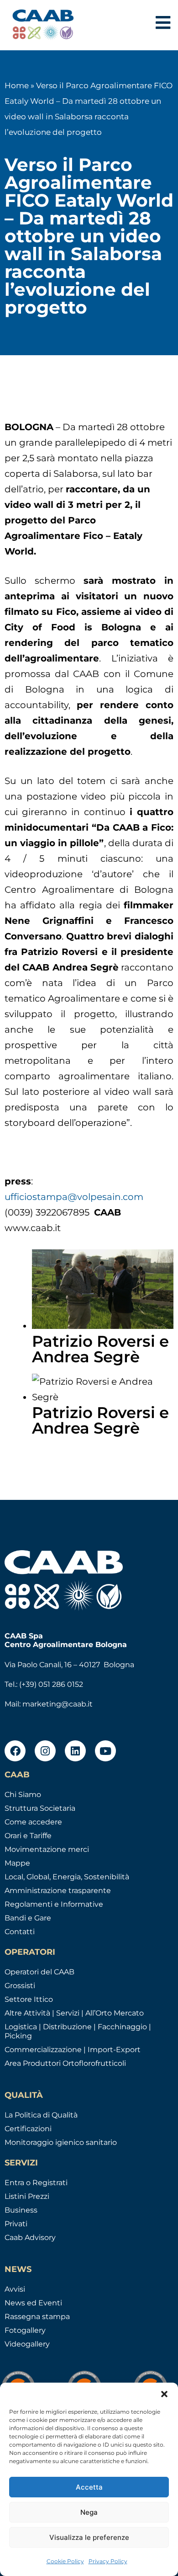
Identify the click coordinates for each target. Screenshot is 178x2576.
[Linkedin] (75, 1751)
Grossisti (20, 1986)
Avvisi (15, 2289)
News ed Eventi (33, 2303)
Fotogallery (25, 2330)
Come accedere (33, 1822)
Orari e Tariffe (28, 1836)
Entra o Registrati (36, 2183)
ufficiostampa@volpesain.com (74, 1197)
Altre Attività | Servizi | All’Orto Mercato (74, 2013)
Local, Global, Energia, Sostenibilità (67, 1877)
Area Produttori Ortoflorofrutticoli (65, 2063)
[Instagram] (45, 1751)
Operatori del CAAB (39, 1972)
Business (21, 2210)
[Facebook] (15, 1751)
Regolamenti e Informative (54, 1904)
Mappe (17, 1863)
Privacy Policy (108, 2561)
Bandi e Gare (28, 1918)
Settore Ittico (29, 1999)
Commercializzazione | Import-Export (73, 2050)
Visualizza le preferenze (89, 2537)
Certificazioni (28, 2129)
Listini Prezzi (27, 2196)
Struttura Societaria (40, 1808)
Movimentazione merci (47, 1849)
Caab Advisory (30, 2237)
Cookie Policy (65, 2561)
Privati (16, 2224)
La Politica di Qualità (41, 2115)
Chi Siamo (23, 1795)
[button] (164, 2394)
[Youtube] (105, 1751)
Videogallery (27, 2344)
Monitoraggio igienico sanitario (61, 2142)
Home (17, 85)
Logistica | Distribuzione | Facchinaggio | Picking (78, 2031)
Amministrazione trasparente (58, 1891)
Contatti (20, 1932)
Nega (89, 2512)
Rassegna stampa (37, 2317)
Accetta (89, 2487)
